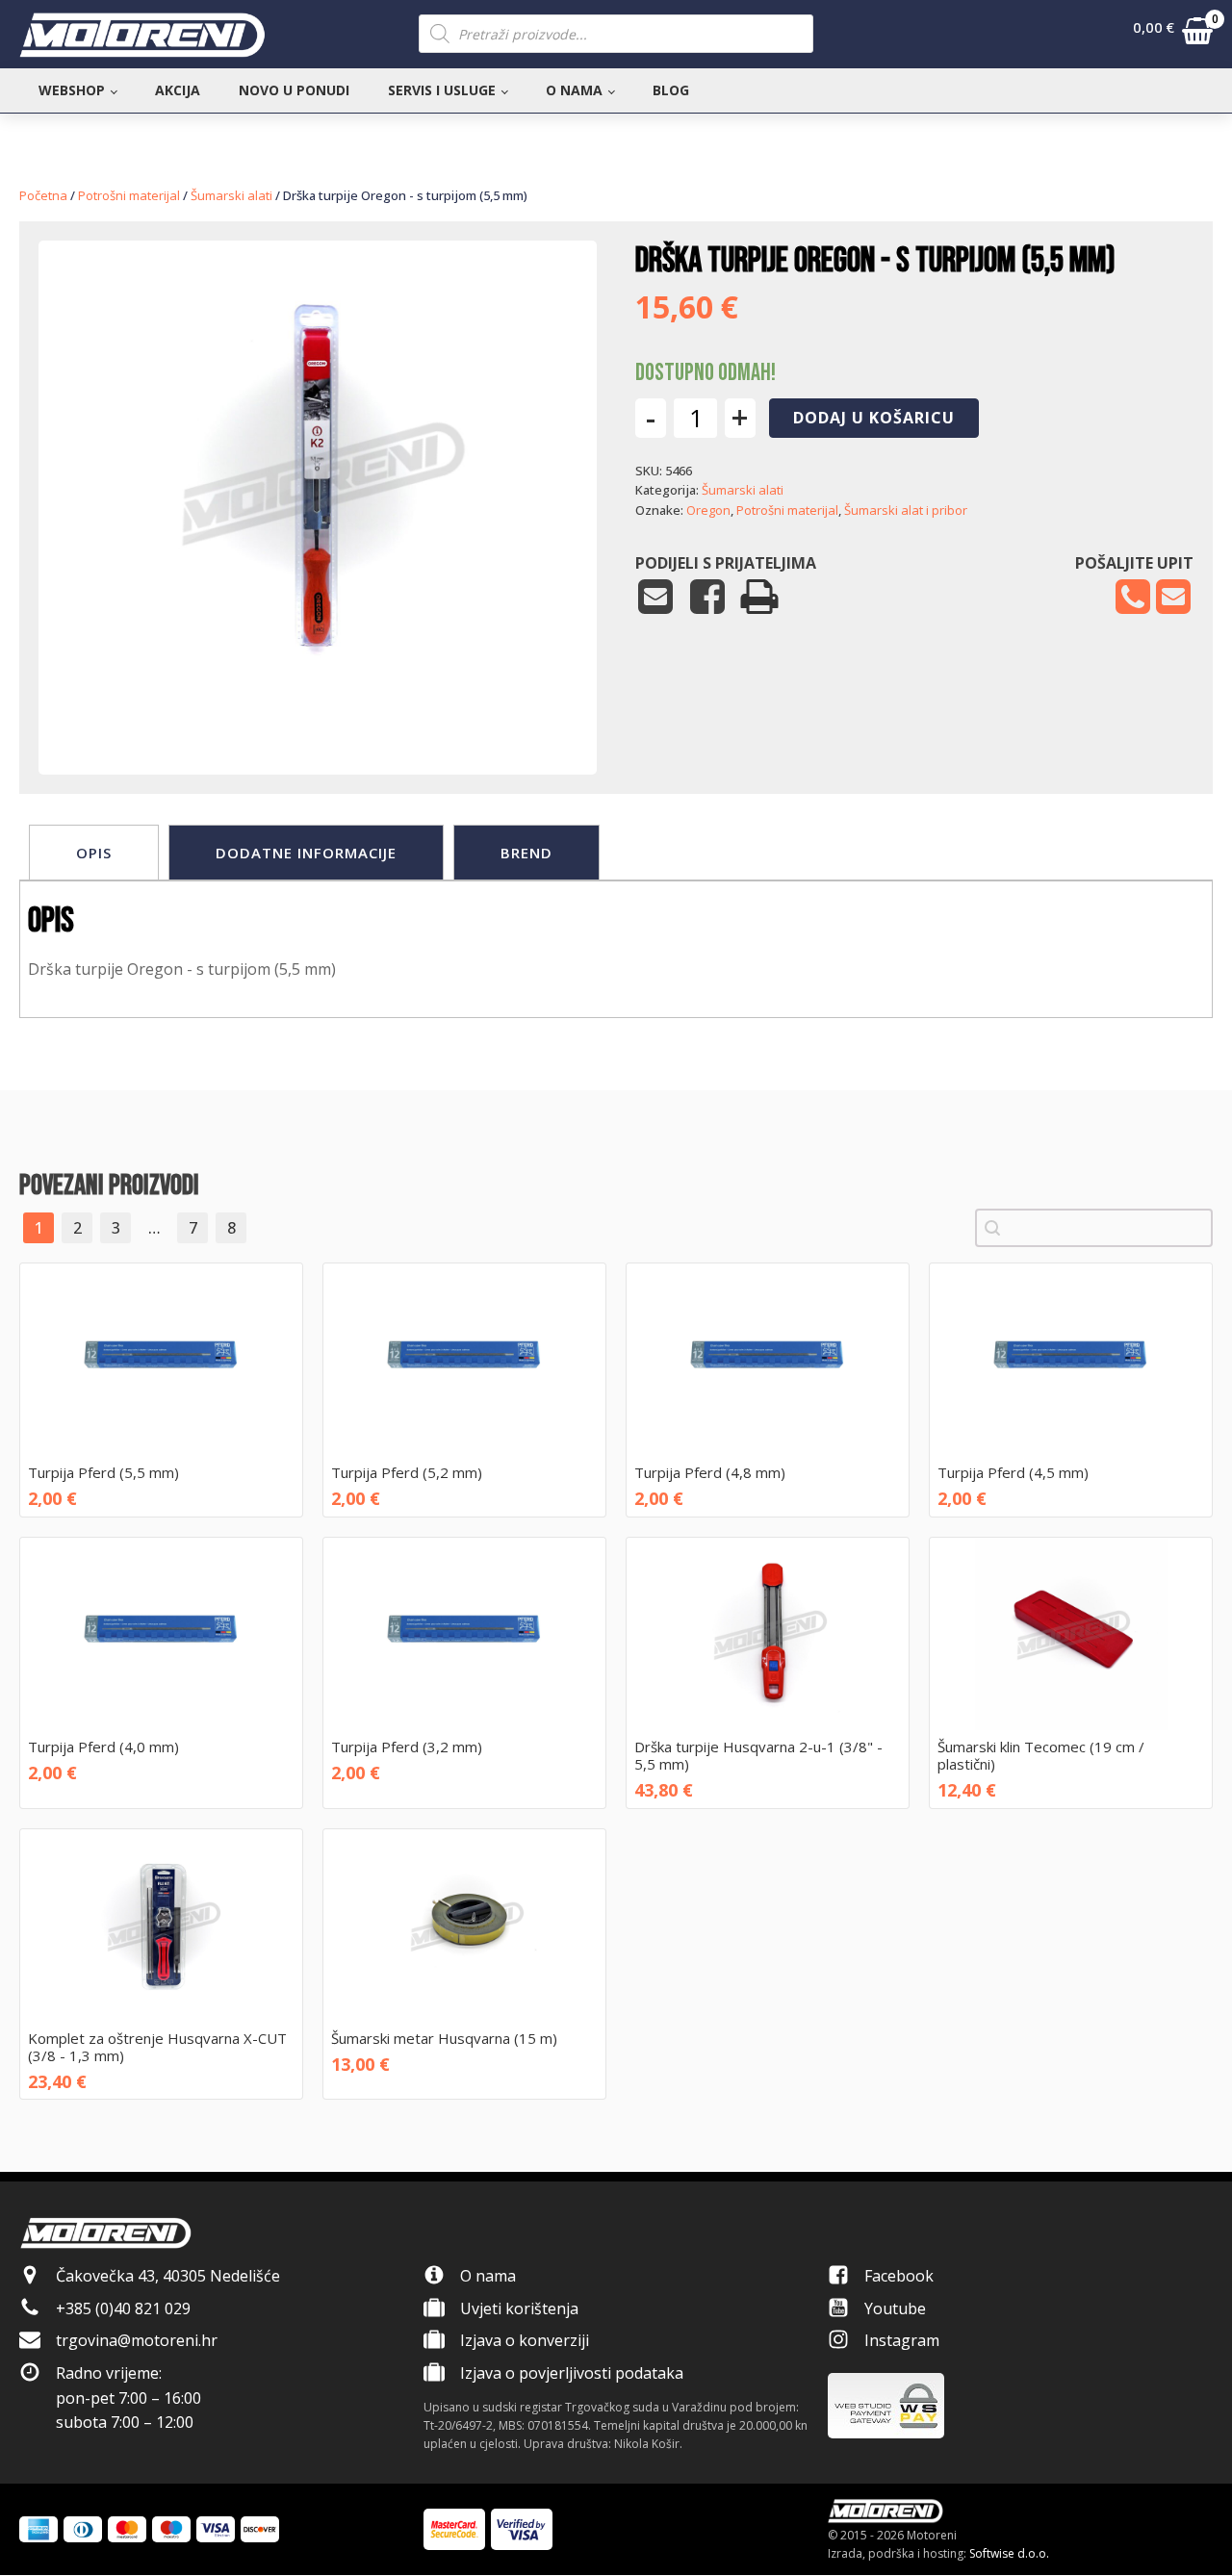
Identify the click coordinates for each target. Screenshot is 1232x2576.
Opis (94, 853)
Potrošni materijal (129, 195)
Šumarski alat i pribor (906, 510)
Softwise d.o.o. (1009, 2553)
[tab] (94, 853)
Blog (671, 90)
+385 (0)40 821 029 (123, 2308)
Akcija (178, 90)
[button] (1173, 35)
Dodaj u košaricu (874, 418)
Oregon (708, 510)
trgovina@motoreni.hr (137, 2340)
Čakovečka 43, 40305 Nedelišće (168, 2276)
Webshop (72, 90)
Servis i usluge (442, 90)
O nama (574, 90)
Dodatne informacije (306, 853)
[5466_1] (318, 716)
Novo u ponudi (294, 90)
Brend (526, 853)
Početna (43, 195)
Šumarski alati (231, 195)
